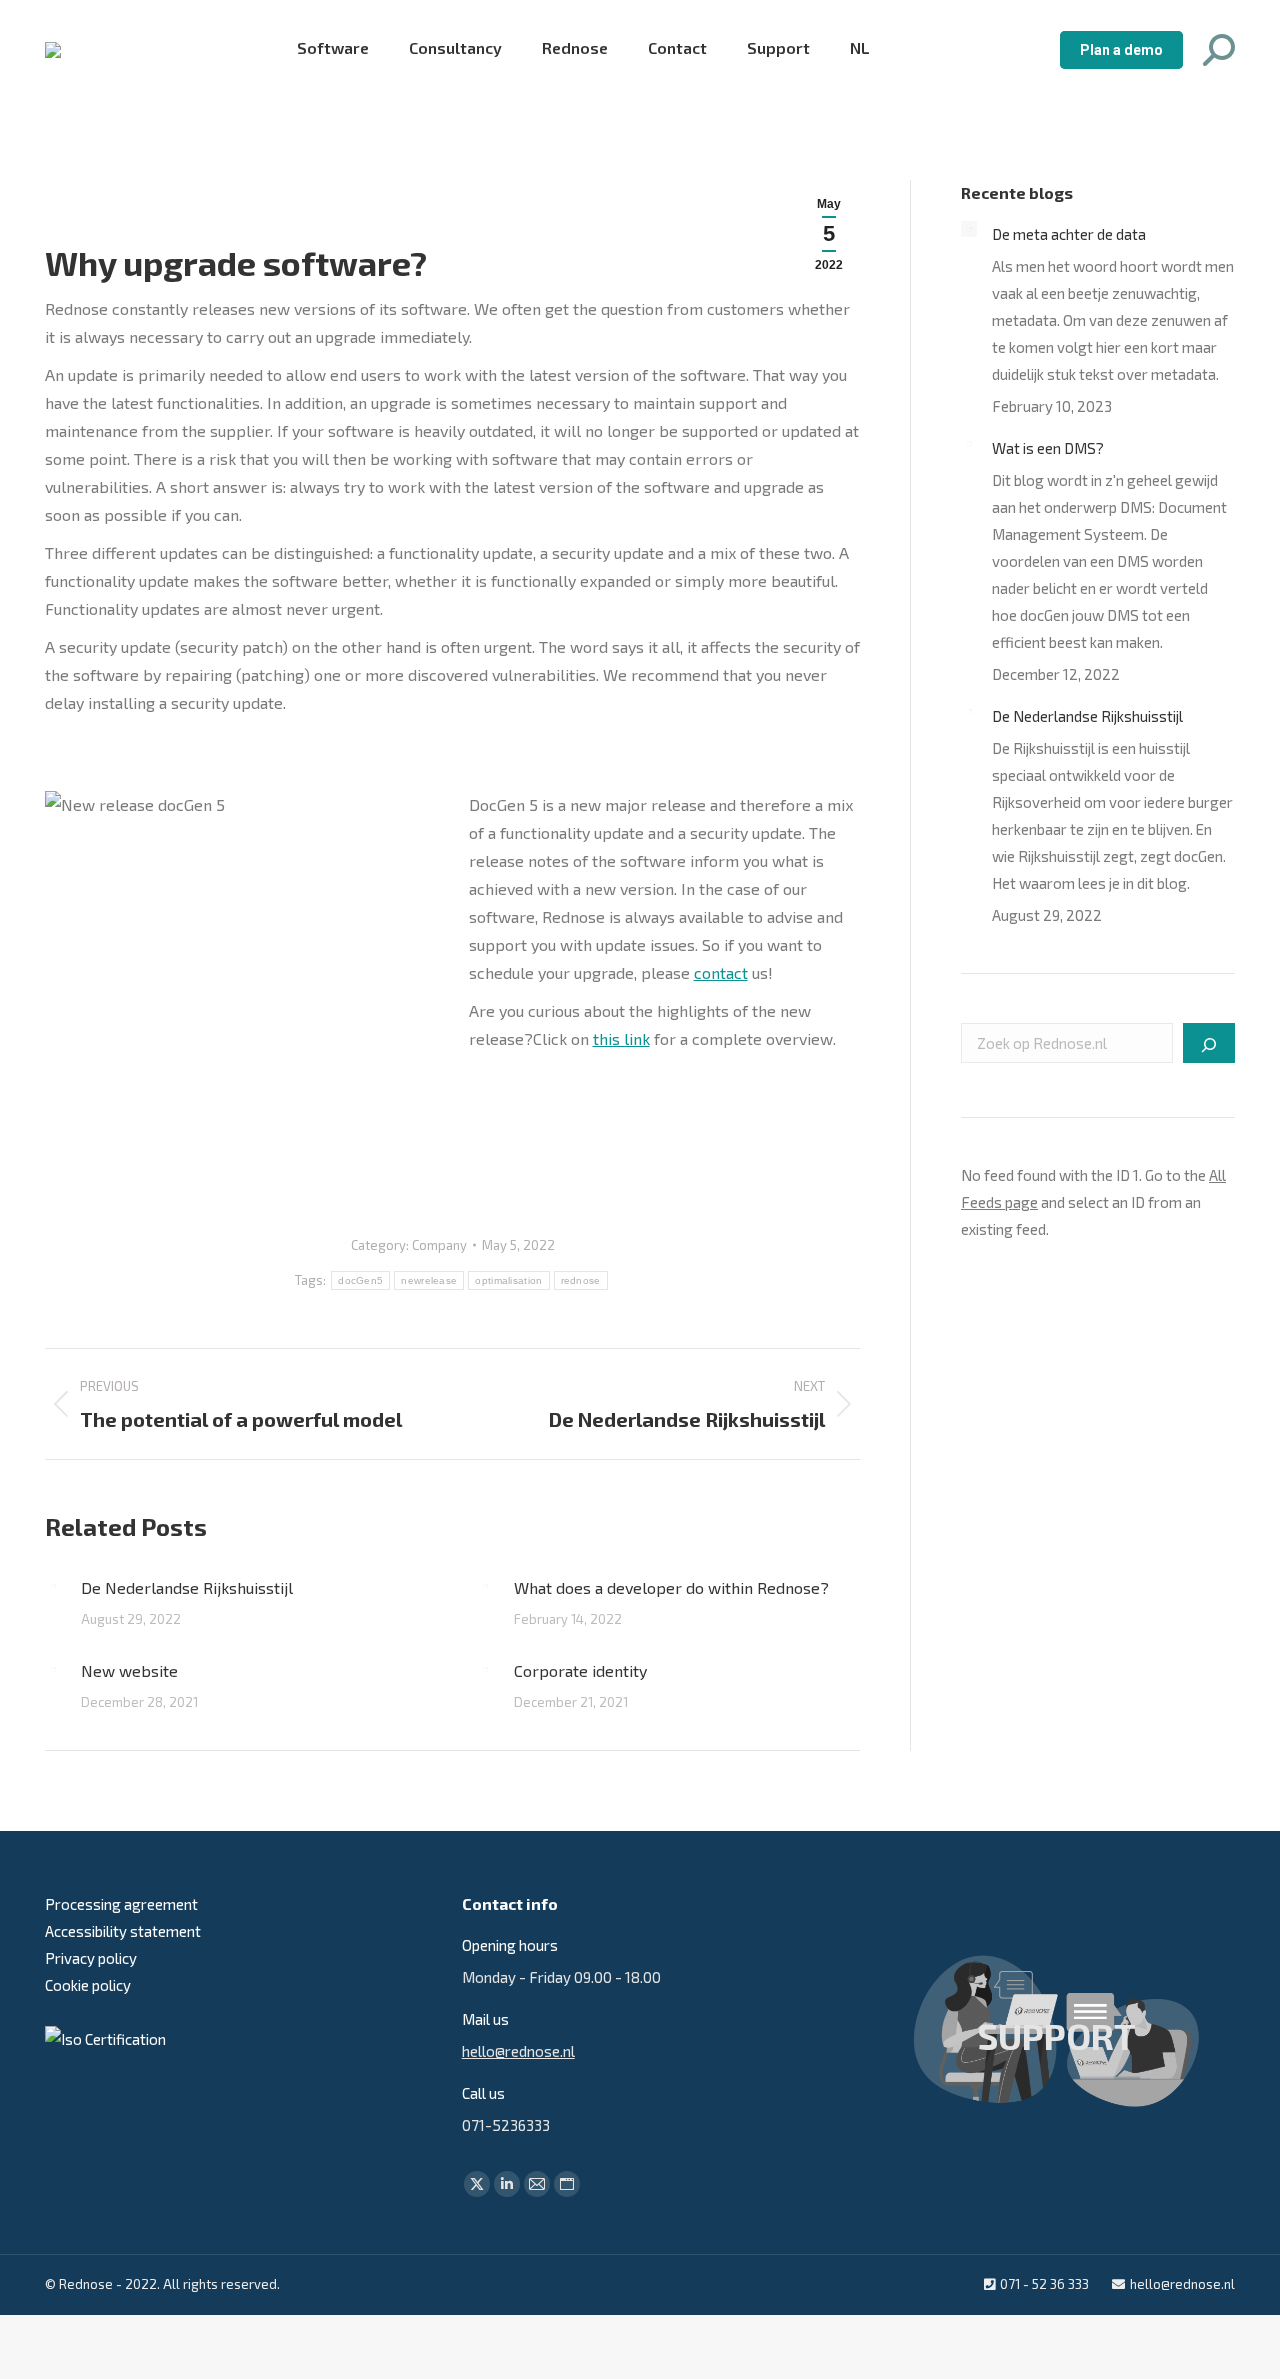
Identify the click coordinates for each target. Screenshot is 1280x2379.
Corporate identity (580, 1670)
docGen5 (360, 1280)
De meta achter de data (1069, 234)
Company (439, 1245)
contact (721, 972)
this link (621, 1038)
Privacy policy (91, 1958)
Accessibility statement (123, 1931)
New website (129, 1670)
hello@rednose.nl (518, 2051)
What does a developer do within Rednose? (671, 1587)
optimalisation (508, 1280)
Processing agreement (121, 1904)
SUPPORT (1056, 2035)
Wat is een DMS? (1048, 448)
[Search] (1209, 1043)
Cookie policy (88, 1985)
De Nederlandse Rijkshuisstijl (187, 1587)
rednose (581, 1280)
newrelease (429, 1280)
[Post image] (53, 1587)
